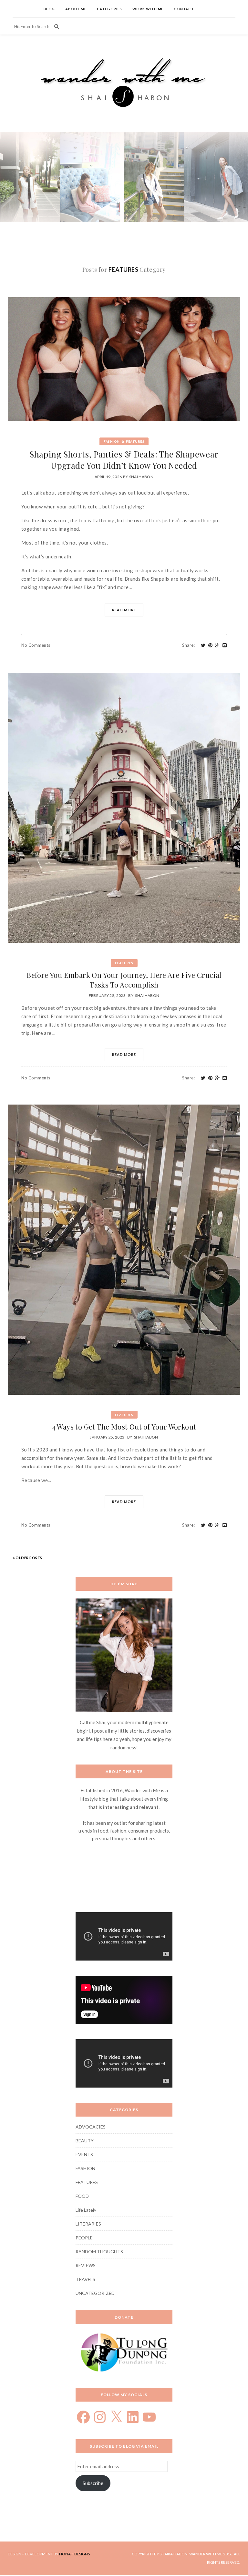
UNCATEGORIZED (95, 2293)
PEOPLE (84, 2238)
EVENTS (84, 2154)
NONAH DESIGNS (74, 2554)
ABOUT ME (76, 9)
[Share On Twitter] (203, 645)
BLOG (49, 9)
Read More (124, 610)
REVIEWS (86, 2265)
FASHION (112, 441)
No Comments (36, 645)
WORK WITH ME (148, 9)
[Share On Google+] (217, 645)
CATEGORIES (109, 9)
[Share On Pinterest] (211, 645)
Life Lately (86, 2210)
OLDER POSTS (29, 1558)
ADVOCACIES (91, 2127)
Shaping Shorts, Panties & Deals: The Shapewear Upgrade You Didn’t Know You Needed (124, 460)
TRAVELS (85, 2279)
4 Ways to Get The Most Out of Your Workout (124, 1427)
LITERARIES (88, 2224)
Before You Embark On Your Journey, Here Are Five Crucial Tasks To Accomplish (124, 980)
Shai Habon (141, 477)
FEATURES (135, 441)
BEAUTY (85, 2141)
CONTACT (184, 9)
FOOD (82, 2196)
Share (188, 645)
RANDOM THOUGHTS (99, 2252)
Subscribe (93, 2483)
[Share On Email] (225, 645)
